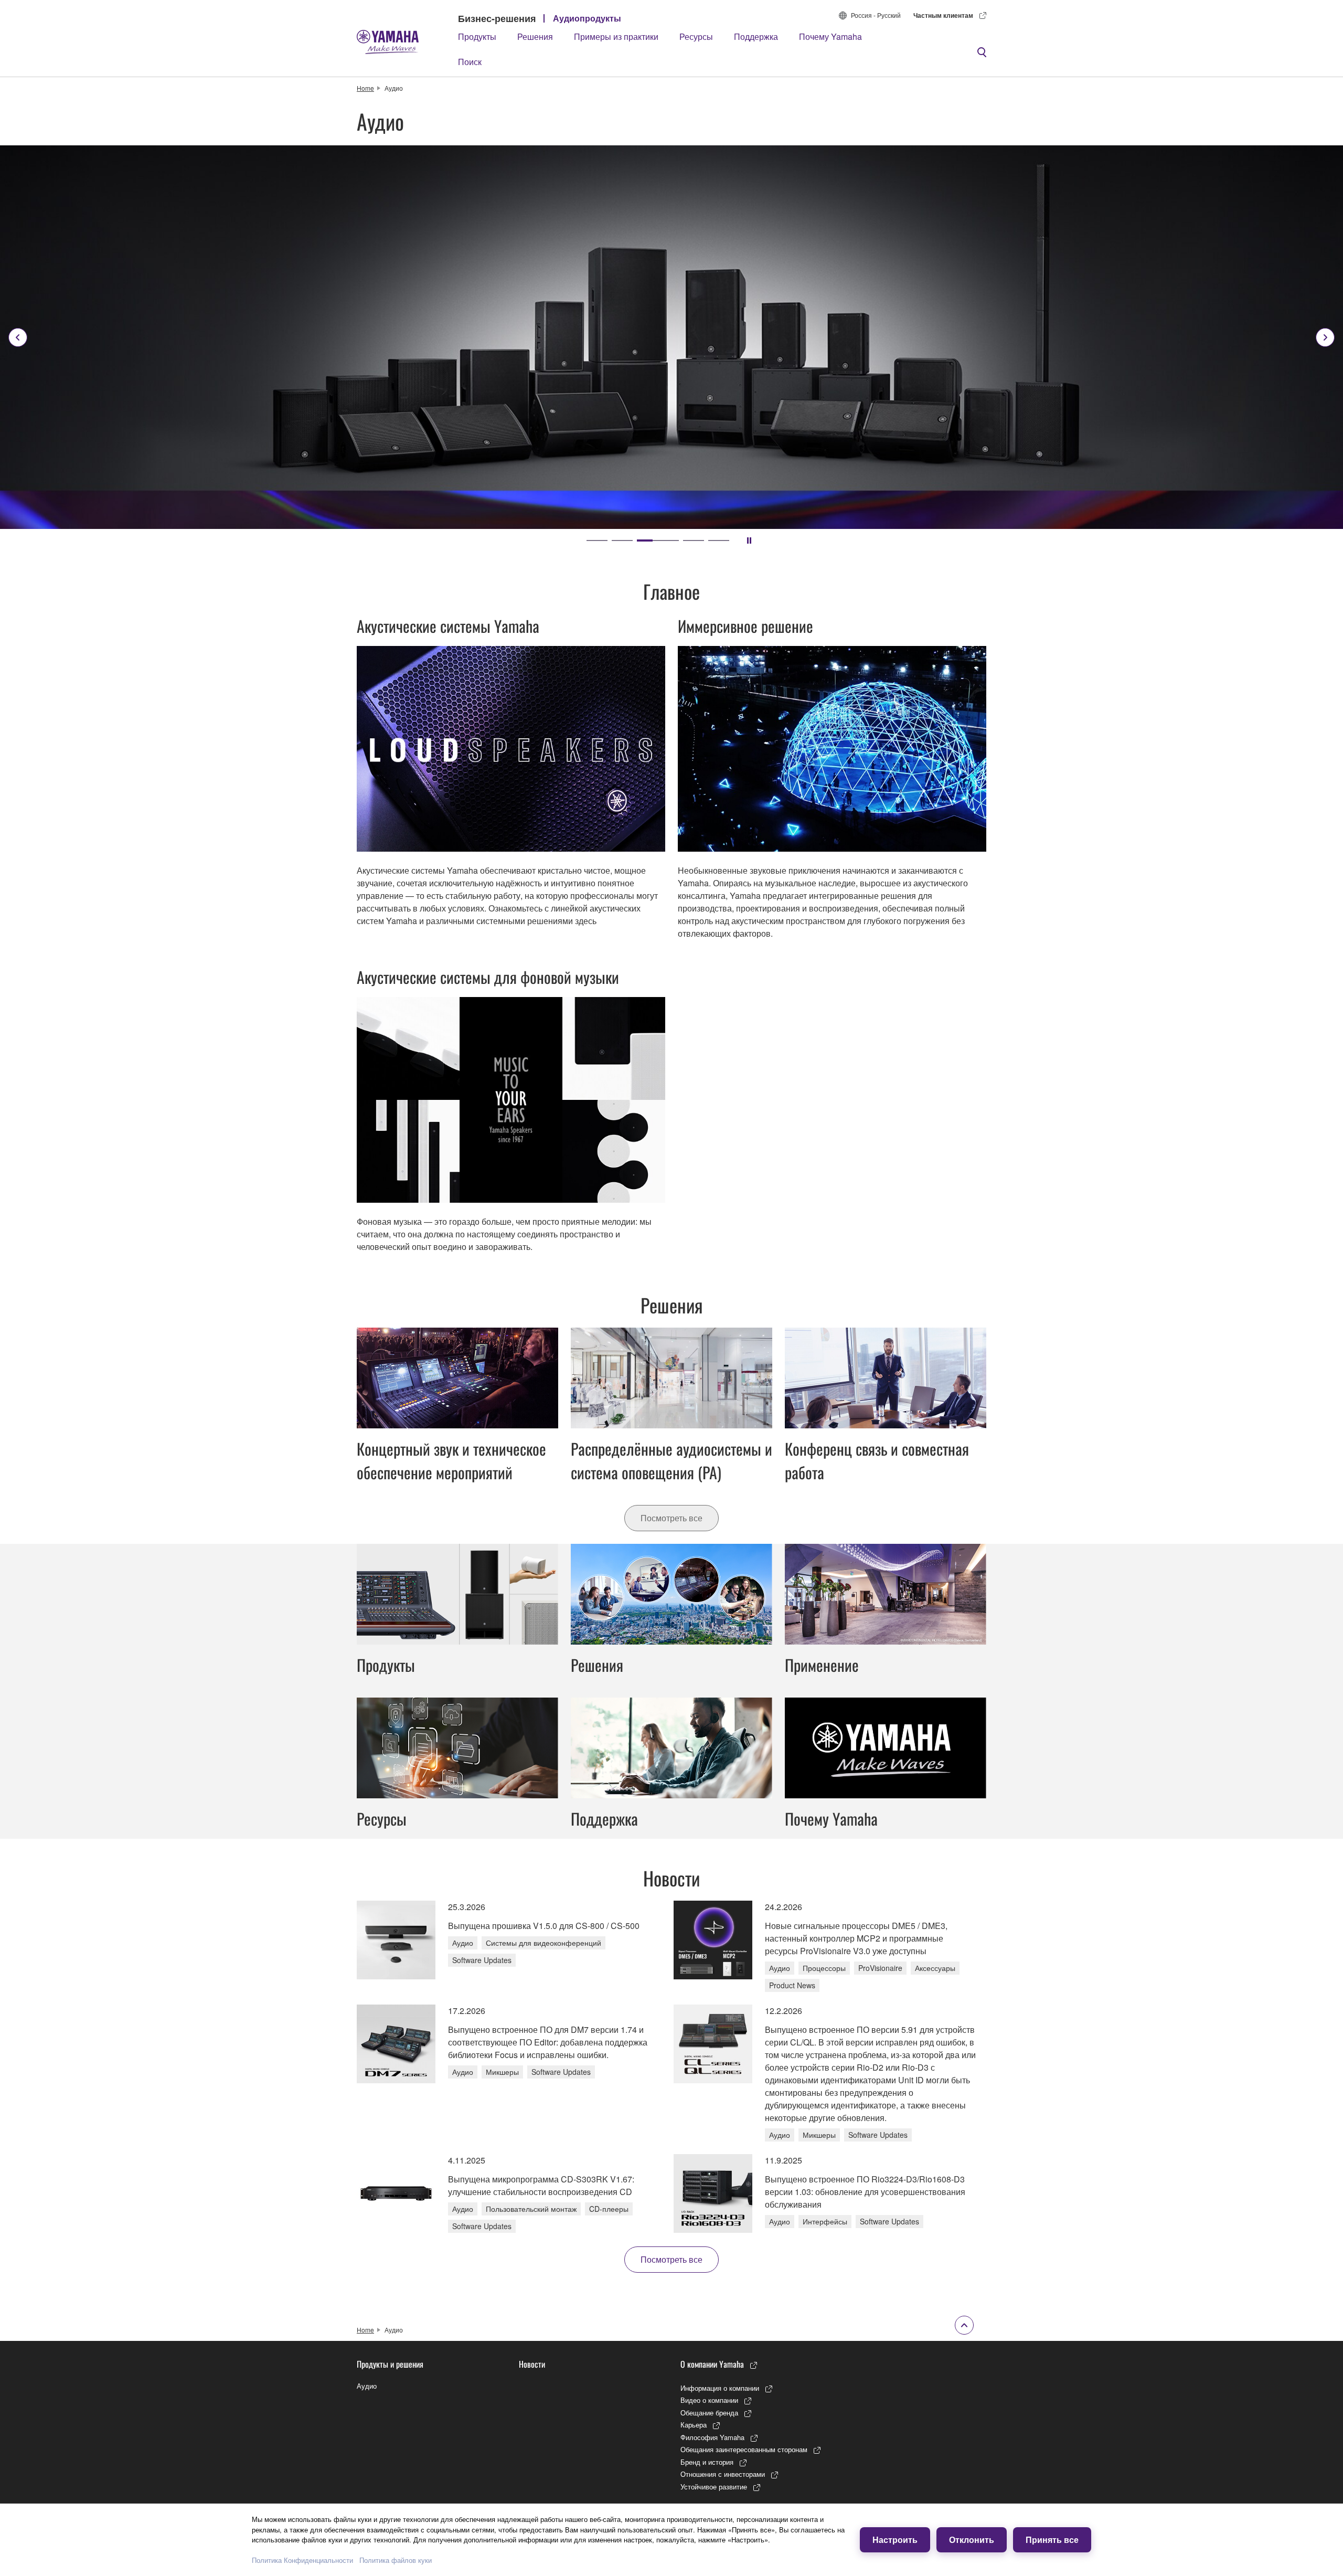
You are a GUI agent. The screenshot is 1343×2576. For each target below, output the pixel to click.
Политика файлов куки (396, 2560)
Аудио (367, 2386)
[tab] (597, 540)
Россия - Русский (876, 15)
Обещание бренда (709, 2413)
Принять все (1052, 2540)
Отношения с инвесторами (723, 2474)
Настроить (895, 2540)
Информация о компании (720, 2388)
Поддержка (756, 36)
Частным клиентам (943, 15)
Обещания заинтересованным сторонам (744, 2449)
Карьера (694, 2425)
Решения (535, 36)
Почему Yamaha (830, 36)
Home (365, 88)
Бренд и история (707, 2462)
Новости (532, 2364)
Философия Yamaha (712, 2437)
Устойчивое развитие (714, 2487)
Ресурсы (696, 36)
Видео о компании (709, 2400)
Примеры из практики (616, 36)
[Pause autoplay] (749, 540)
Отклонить (972, 2540)
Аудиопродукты (587, 18)
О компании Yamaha (712, 2364)
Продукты (477, 36)
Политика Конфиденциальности (302, 2560)
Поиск (470, 62)
